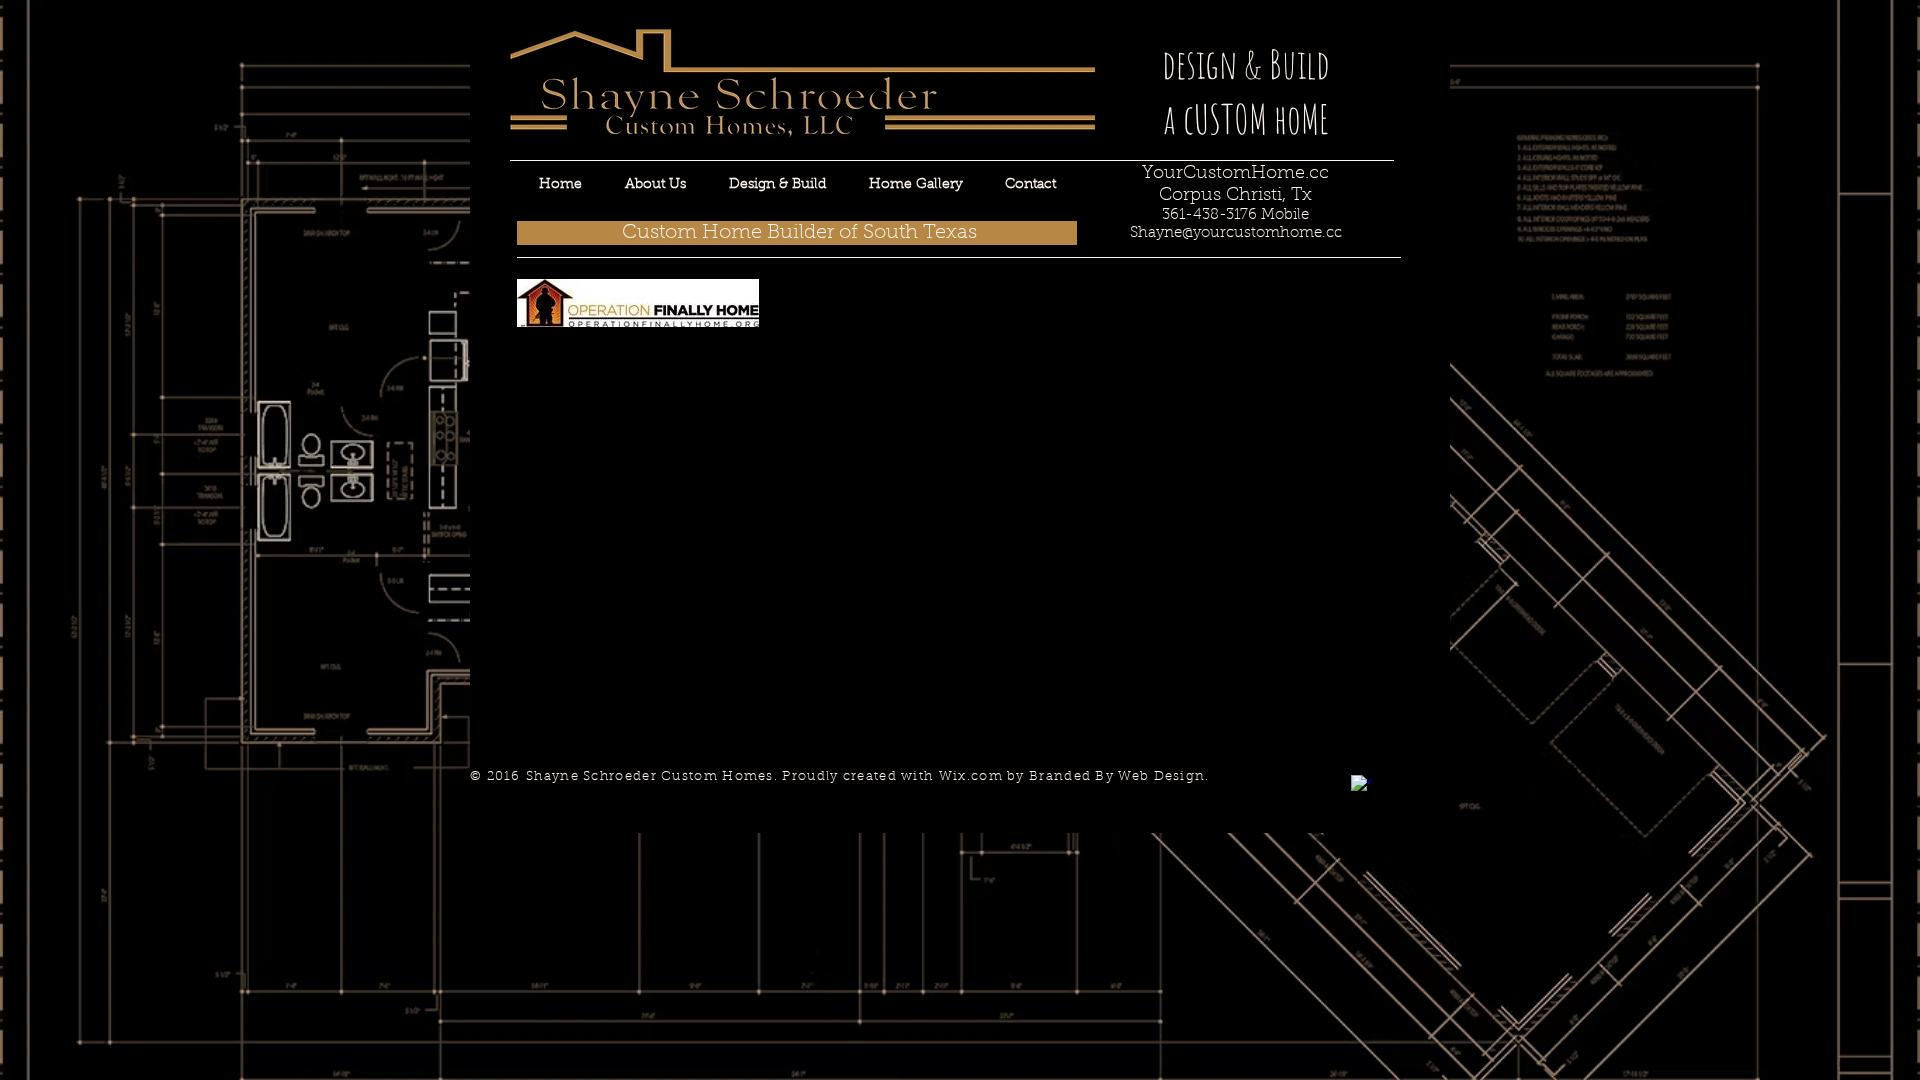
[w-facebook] (1361, 785)
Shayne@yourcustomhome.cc (1236, 233)
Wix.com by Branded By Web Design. (1074, 776)
